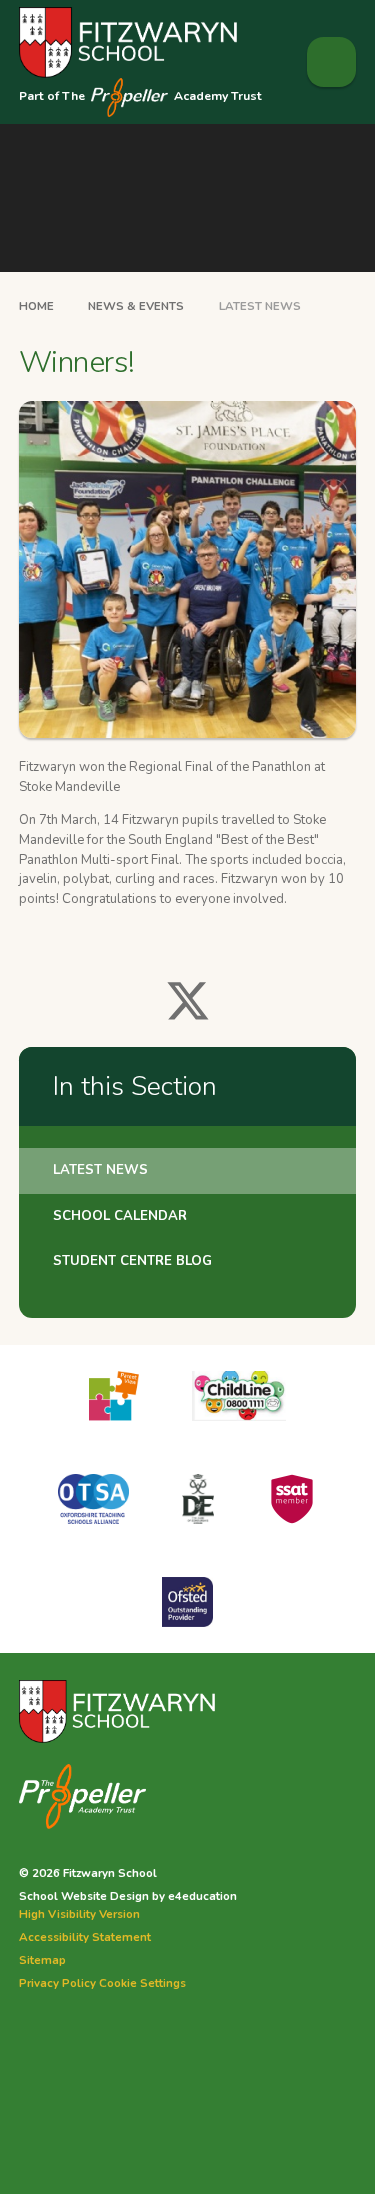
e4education (202, 1896)
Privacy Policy (57, 1983)
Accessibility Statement (85, 1937)
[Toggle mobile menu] (332, 62)
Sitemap (42, 1960)
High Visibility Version (79, 1914)
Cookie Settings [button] (142, 1983)
